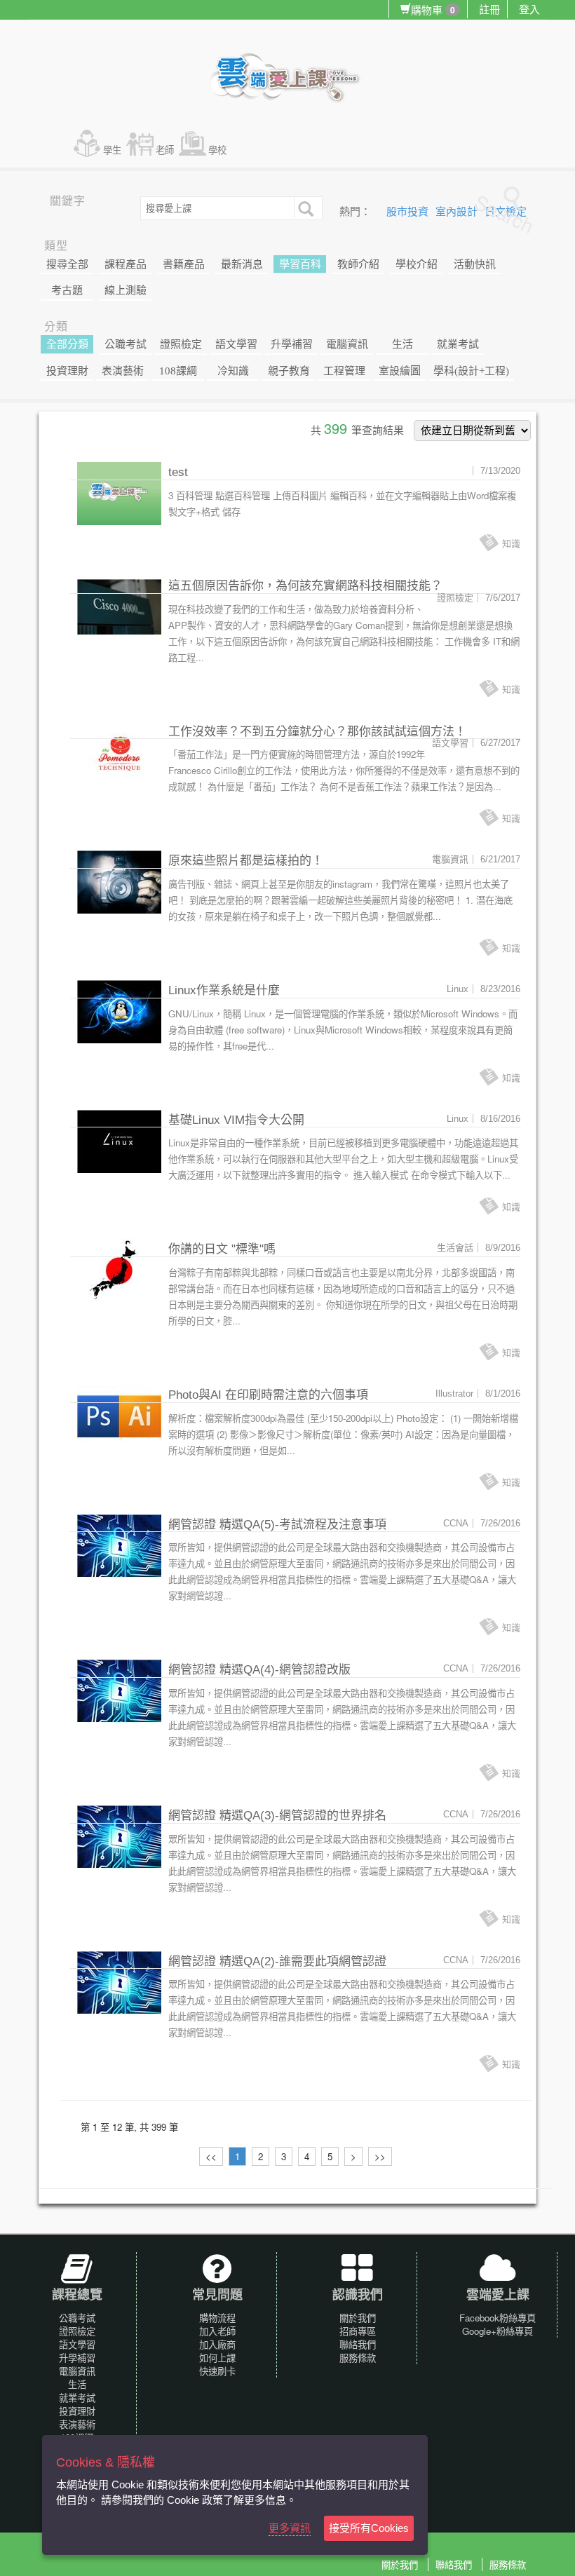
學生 (112, 150)
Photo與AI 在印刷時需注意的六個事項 (268, 1395)
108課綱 (178, 371)
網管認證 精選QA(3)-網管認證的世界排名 (277, 1816)
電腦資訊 (347, 344)
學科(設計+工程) (471, 371)
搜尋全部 (67, 264)
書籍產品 (184, 264)
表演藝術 (123, 371)
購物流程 (217, 2318)
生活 (402, 344)
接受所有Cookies (369, 2528)
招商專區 (358, 2331)
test (178, 472)
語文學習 (236, 344)
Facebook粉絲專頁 (498, 2318)
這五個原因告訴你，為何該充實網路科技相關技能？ (305, 586)
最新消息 (242, 264)
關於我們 (358, 2318)
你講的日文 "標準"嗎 (222, 1249)
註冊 (489, 9)
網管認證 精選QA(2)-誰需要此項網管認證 (277, 1961)
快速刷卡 (217, 2371)
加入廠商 (217, 2344)
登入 (529, 9)
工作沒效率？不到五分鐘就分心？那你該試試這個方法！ (317, 732)
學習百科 (300, 264)
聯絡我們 (358, 2344)
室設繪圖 (400, 371)
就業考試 (458, 344)
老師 (165, 150)
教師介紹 (358, 264)
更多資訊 (290, 2528)
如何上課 (217, 2358)
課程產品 (126, 264)
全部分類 (67, 344)
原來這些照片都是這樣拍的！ (246, 861)
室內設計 (458, 212)
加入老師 (217, 2331)
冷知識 (233, 371)
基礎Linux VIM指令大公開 (236, 1120)
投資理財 (67, 371)
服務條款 (358, 2358)
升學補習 (292, 344)
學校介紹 (417, 264)
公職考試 (126, 344)
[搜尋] (304, 208)
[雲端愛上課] (291, 79)
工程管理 (344, 371)
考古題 (67, 290)
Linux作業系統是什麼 (224, 990)
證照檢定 (181, 344)
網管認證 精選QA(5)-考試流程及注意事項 (277, 1525)
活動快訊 (475, 264)
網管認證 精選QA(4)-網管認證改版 (259, 1670)
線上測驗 (126, 290)
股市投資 (409, 212)
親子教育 (289, 371)
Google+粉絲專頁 (498, 2331)
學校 (217, 150)
